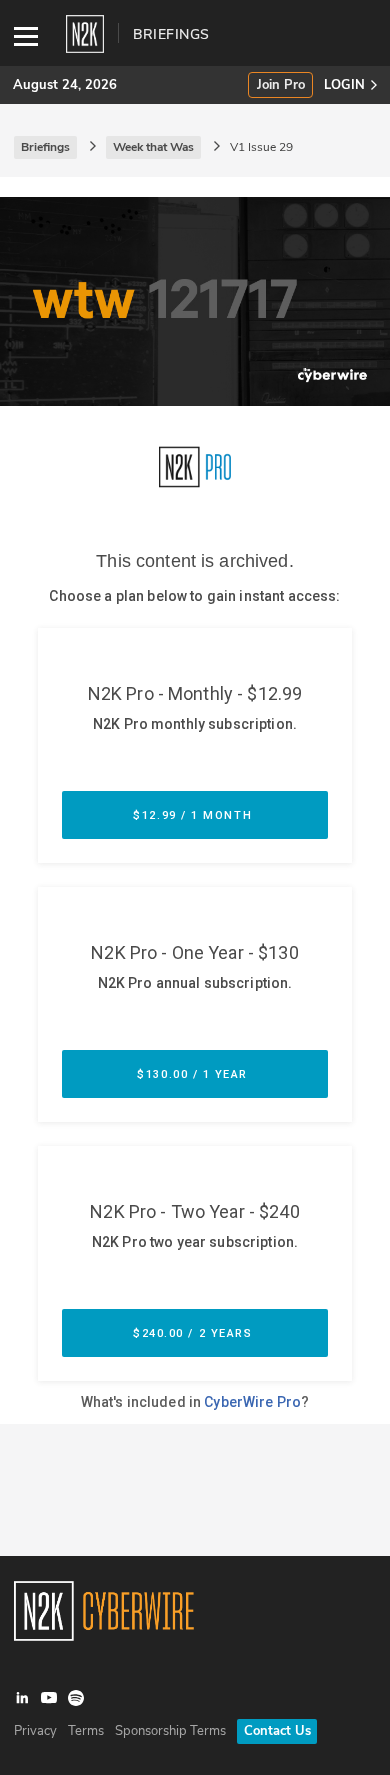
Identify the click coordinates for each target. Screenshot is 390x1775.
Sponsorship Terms (170, 1731)
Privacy (35, 1731)
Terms (86, 1731)
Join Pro (281, 85)
